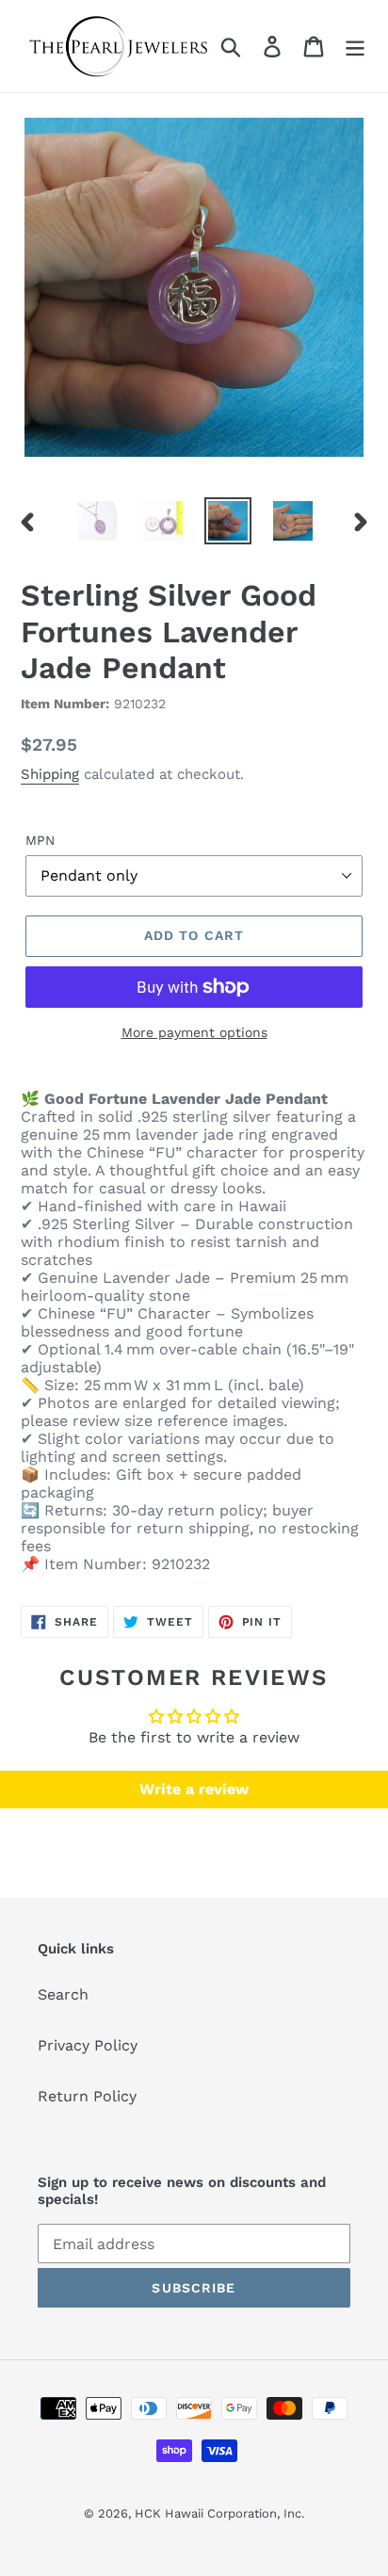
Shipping (50, 774)
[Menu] (355, 47)
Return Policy (87, 2096)
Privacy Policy (88, 2045)
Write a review (194, 1789)
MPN (40, 840)
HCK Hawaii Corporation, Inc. (219, 2513)
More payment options (194, 1032)
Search (63, 1994)
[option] (98, 521)
